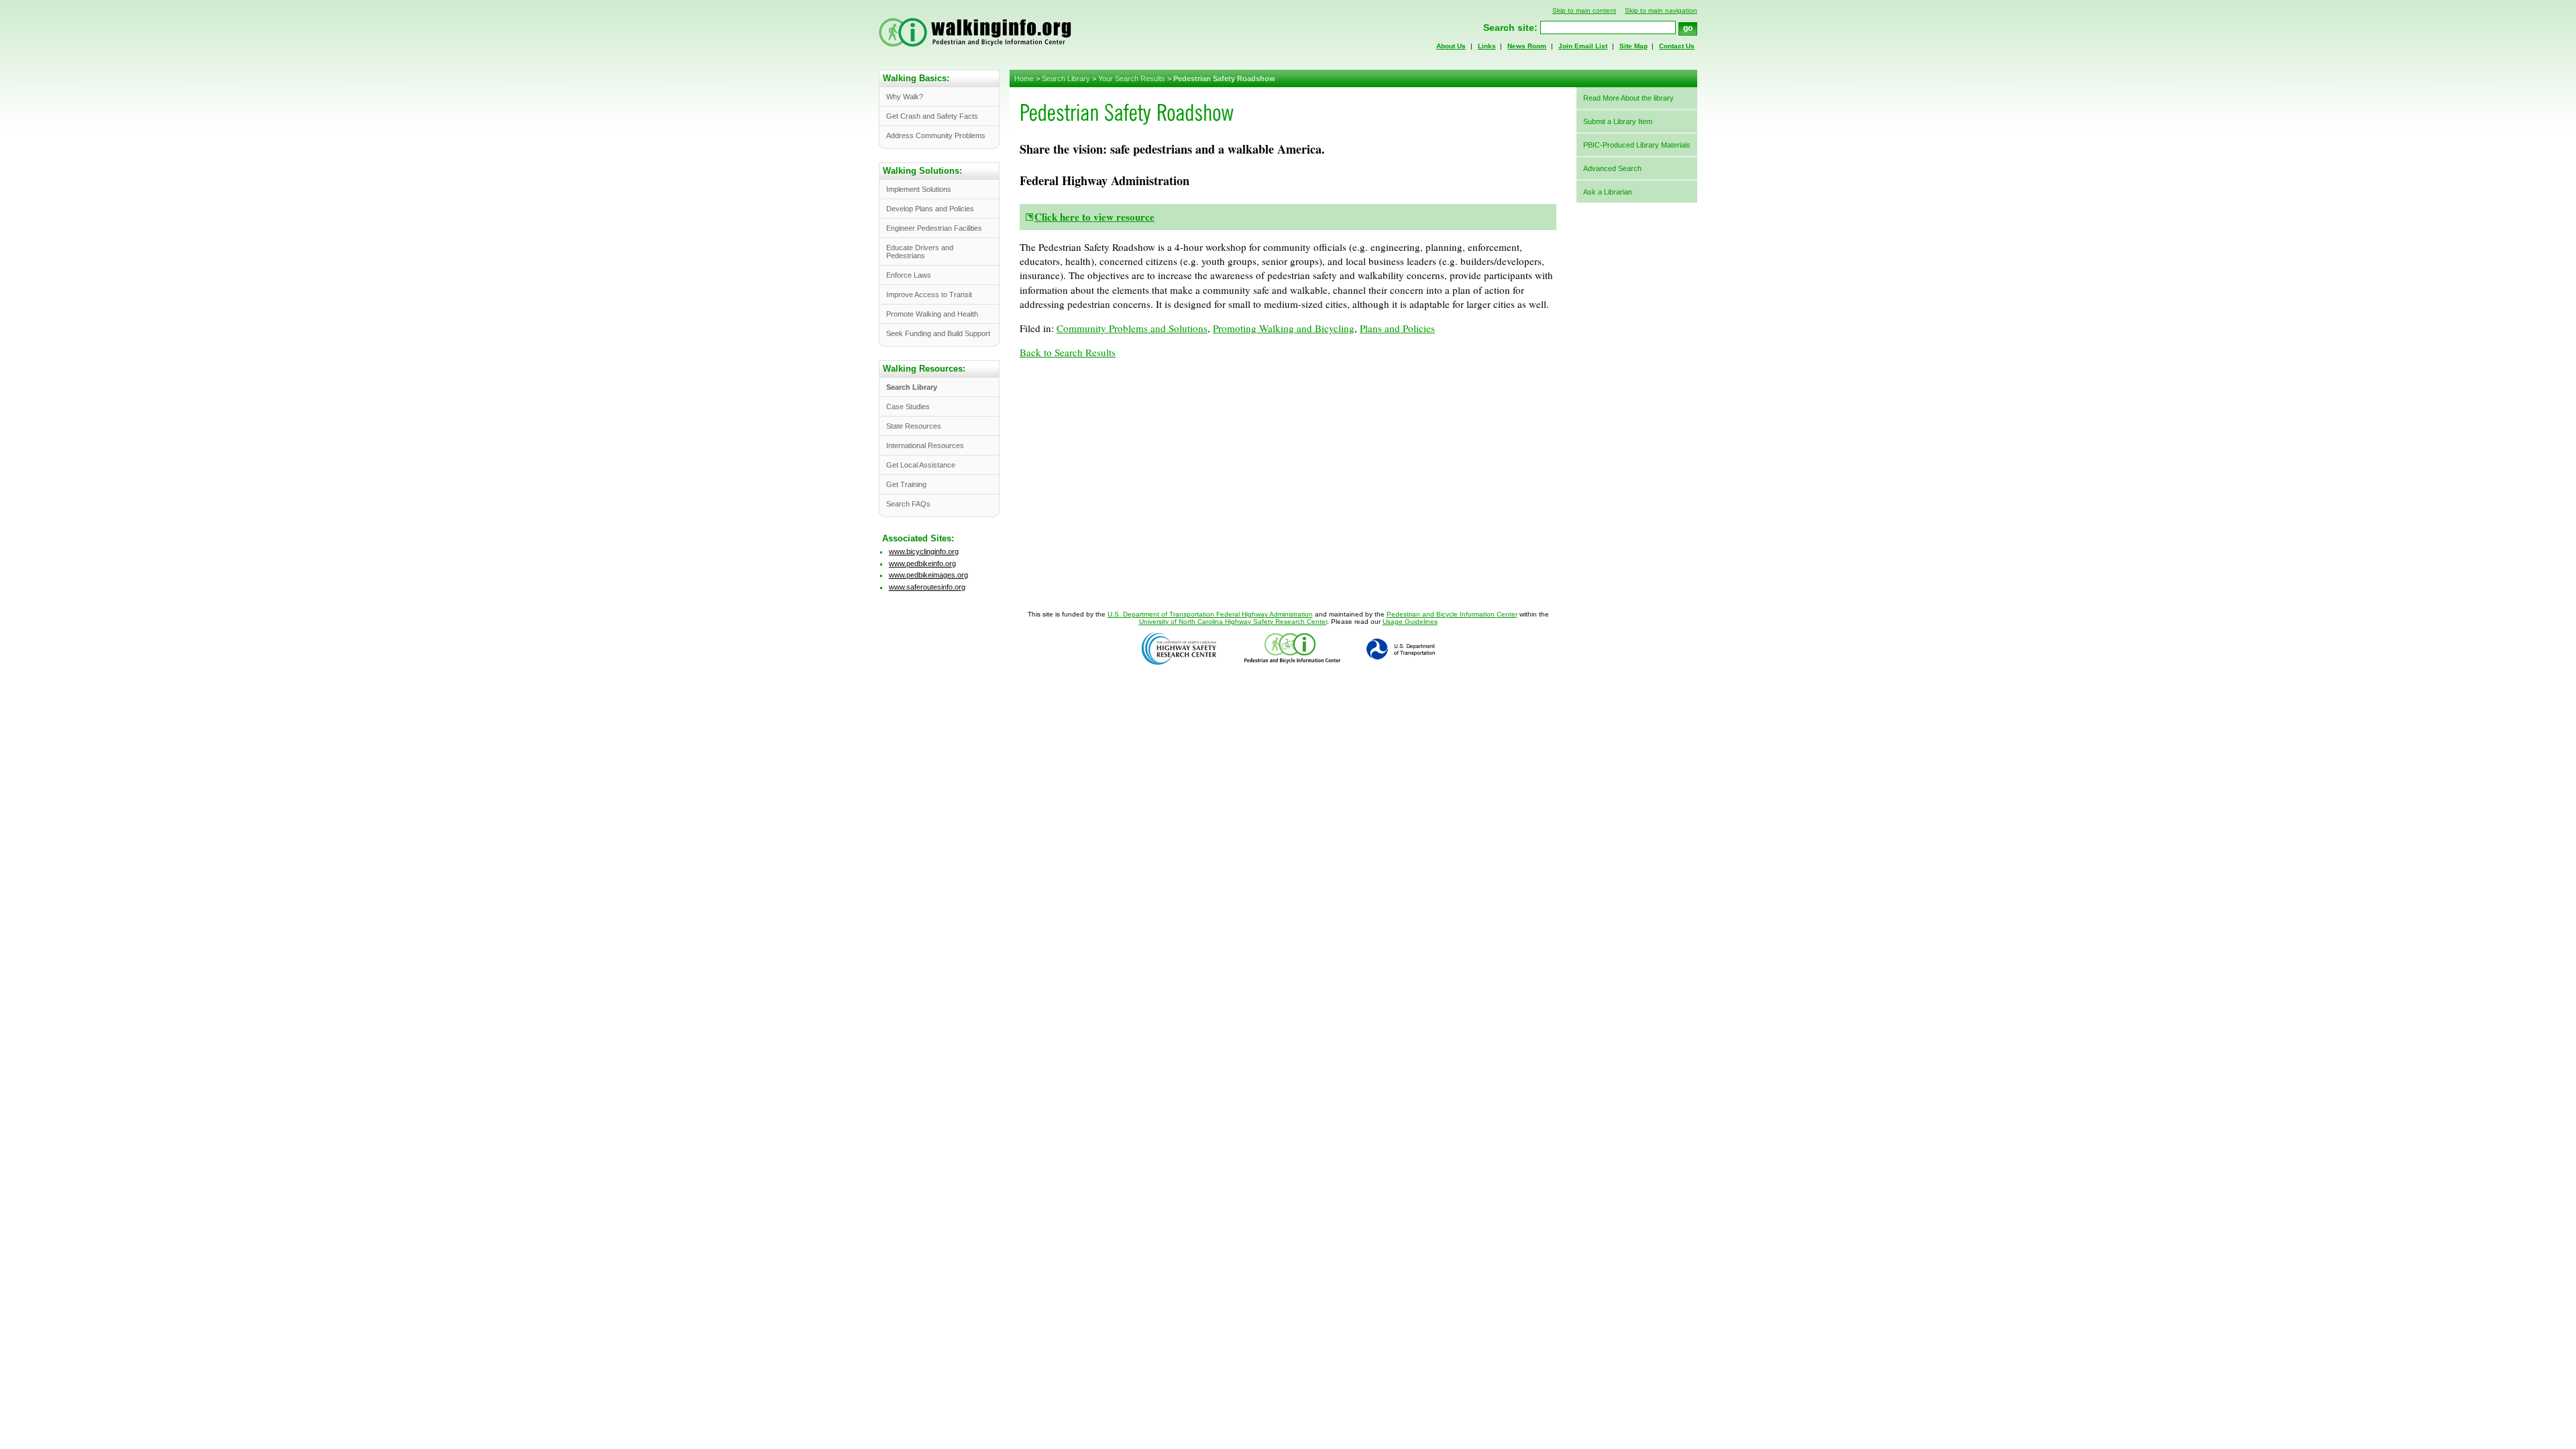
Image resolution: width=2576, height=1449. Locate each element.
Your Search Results (1132, 78)
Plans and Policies (1397, 328)
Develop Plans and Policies (930, 209)
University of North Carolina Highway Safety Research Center (1233, 622)
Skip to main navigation (1661, 10)
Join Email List (1583, 46)
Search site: (1510, 28)
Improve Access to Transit (929, 294)
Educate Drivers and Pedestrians (920, 252)
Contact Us (1677, 46)
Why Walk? (905, 97)
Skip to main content (1584, 10)
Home (1024, 78)
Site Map (1633, 46)
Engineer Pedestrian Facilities (934, 228)
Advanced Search (1612, 168)
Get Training (906, 484)
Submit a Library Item (1618, 121)
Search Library (1066, 78)
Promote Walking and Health (932, 314)
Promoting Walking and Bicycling (1284, 328)
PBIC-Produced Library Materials (1637, 145)
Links (1487, 46)
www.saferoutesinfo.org (927, 587)
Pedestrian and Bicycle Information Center (1452, 614)
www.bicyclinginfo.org (924, 551)
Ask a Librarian (1608, 192)
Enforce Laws (909, 275)
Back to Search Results (1068, 352)
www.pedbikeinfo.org (922, 563)
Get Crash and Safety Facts (932, 116)
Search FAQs (908, 504)
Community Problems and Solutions (1132, 328)
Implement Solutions (919, 189)
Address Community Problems (936, 136)
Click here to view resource (1094, 217)
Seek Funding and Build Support (938, 333)
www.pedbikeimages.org (928, 575)
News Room (1527, 46)
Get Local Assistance (921, 465)
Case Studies (908, 407)
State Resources (914, 426)
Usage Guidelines (1410, 622)
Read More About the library (1628, 98)
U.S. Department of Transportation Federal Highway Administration (1210, 614)
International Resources (925, 445)
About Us (1451, 46)
